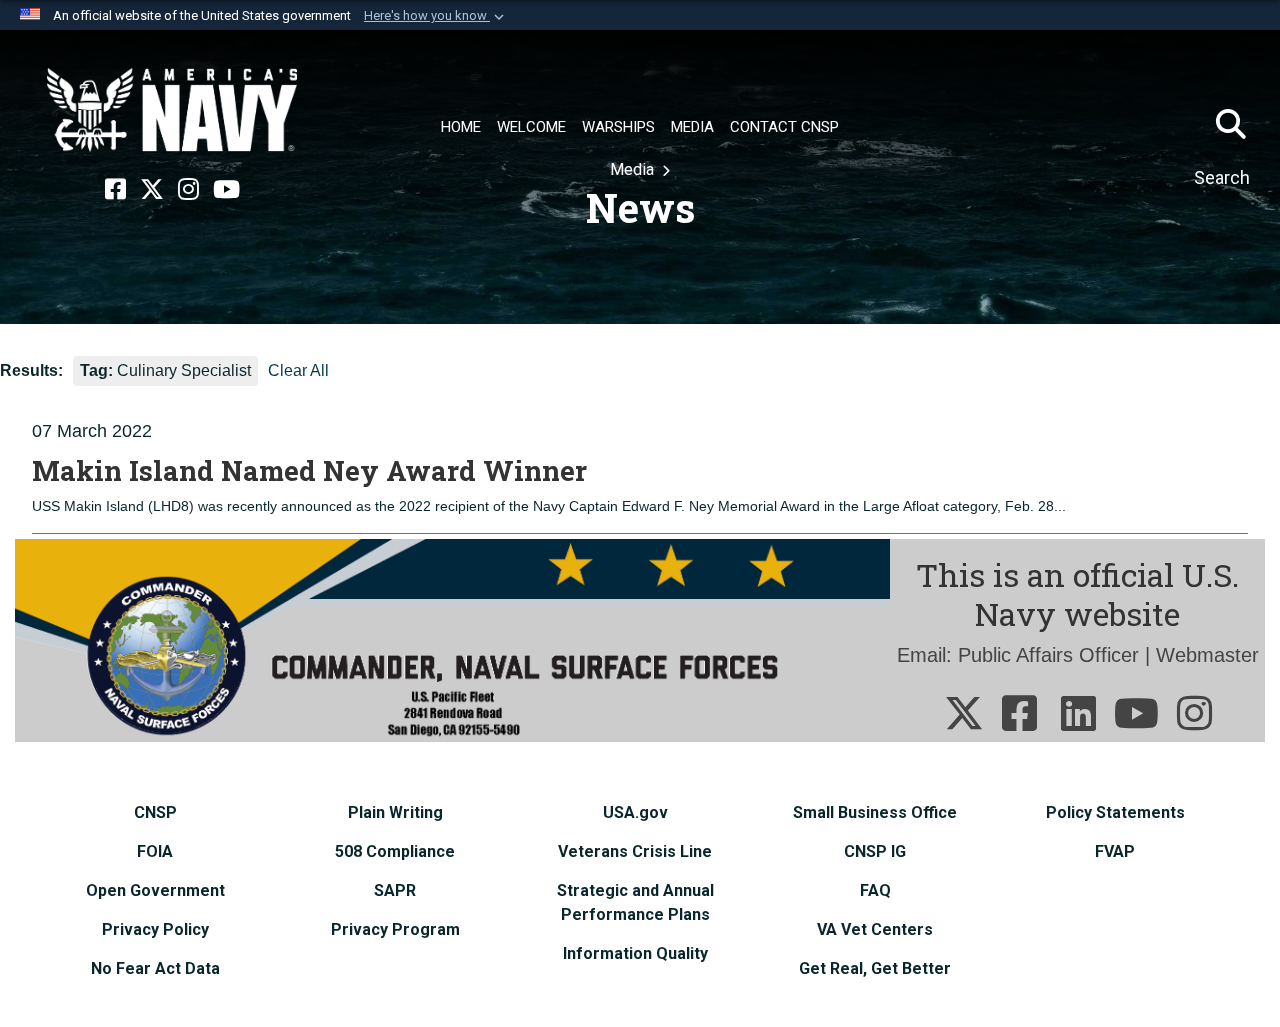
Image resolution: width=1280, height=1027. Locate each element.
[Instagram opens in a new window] (188, 190)
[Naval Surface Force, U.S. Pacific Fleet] (172, 110)
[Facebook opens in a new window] (115, 190)
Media (634, 169)
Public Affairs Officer (1048, 655)
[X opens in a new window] (152, 190)
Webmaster (1207, 655)
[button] (436, 16)
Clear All (298, 370)
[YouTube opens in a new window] (226, 190)
